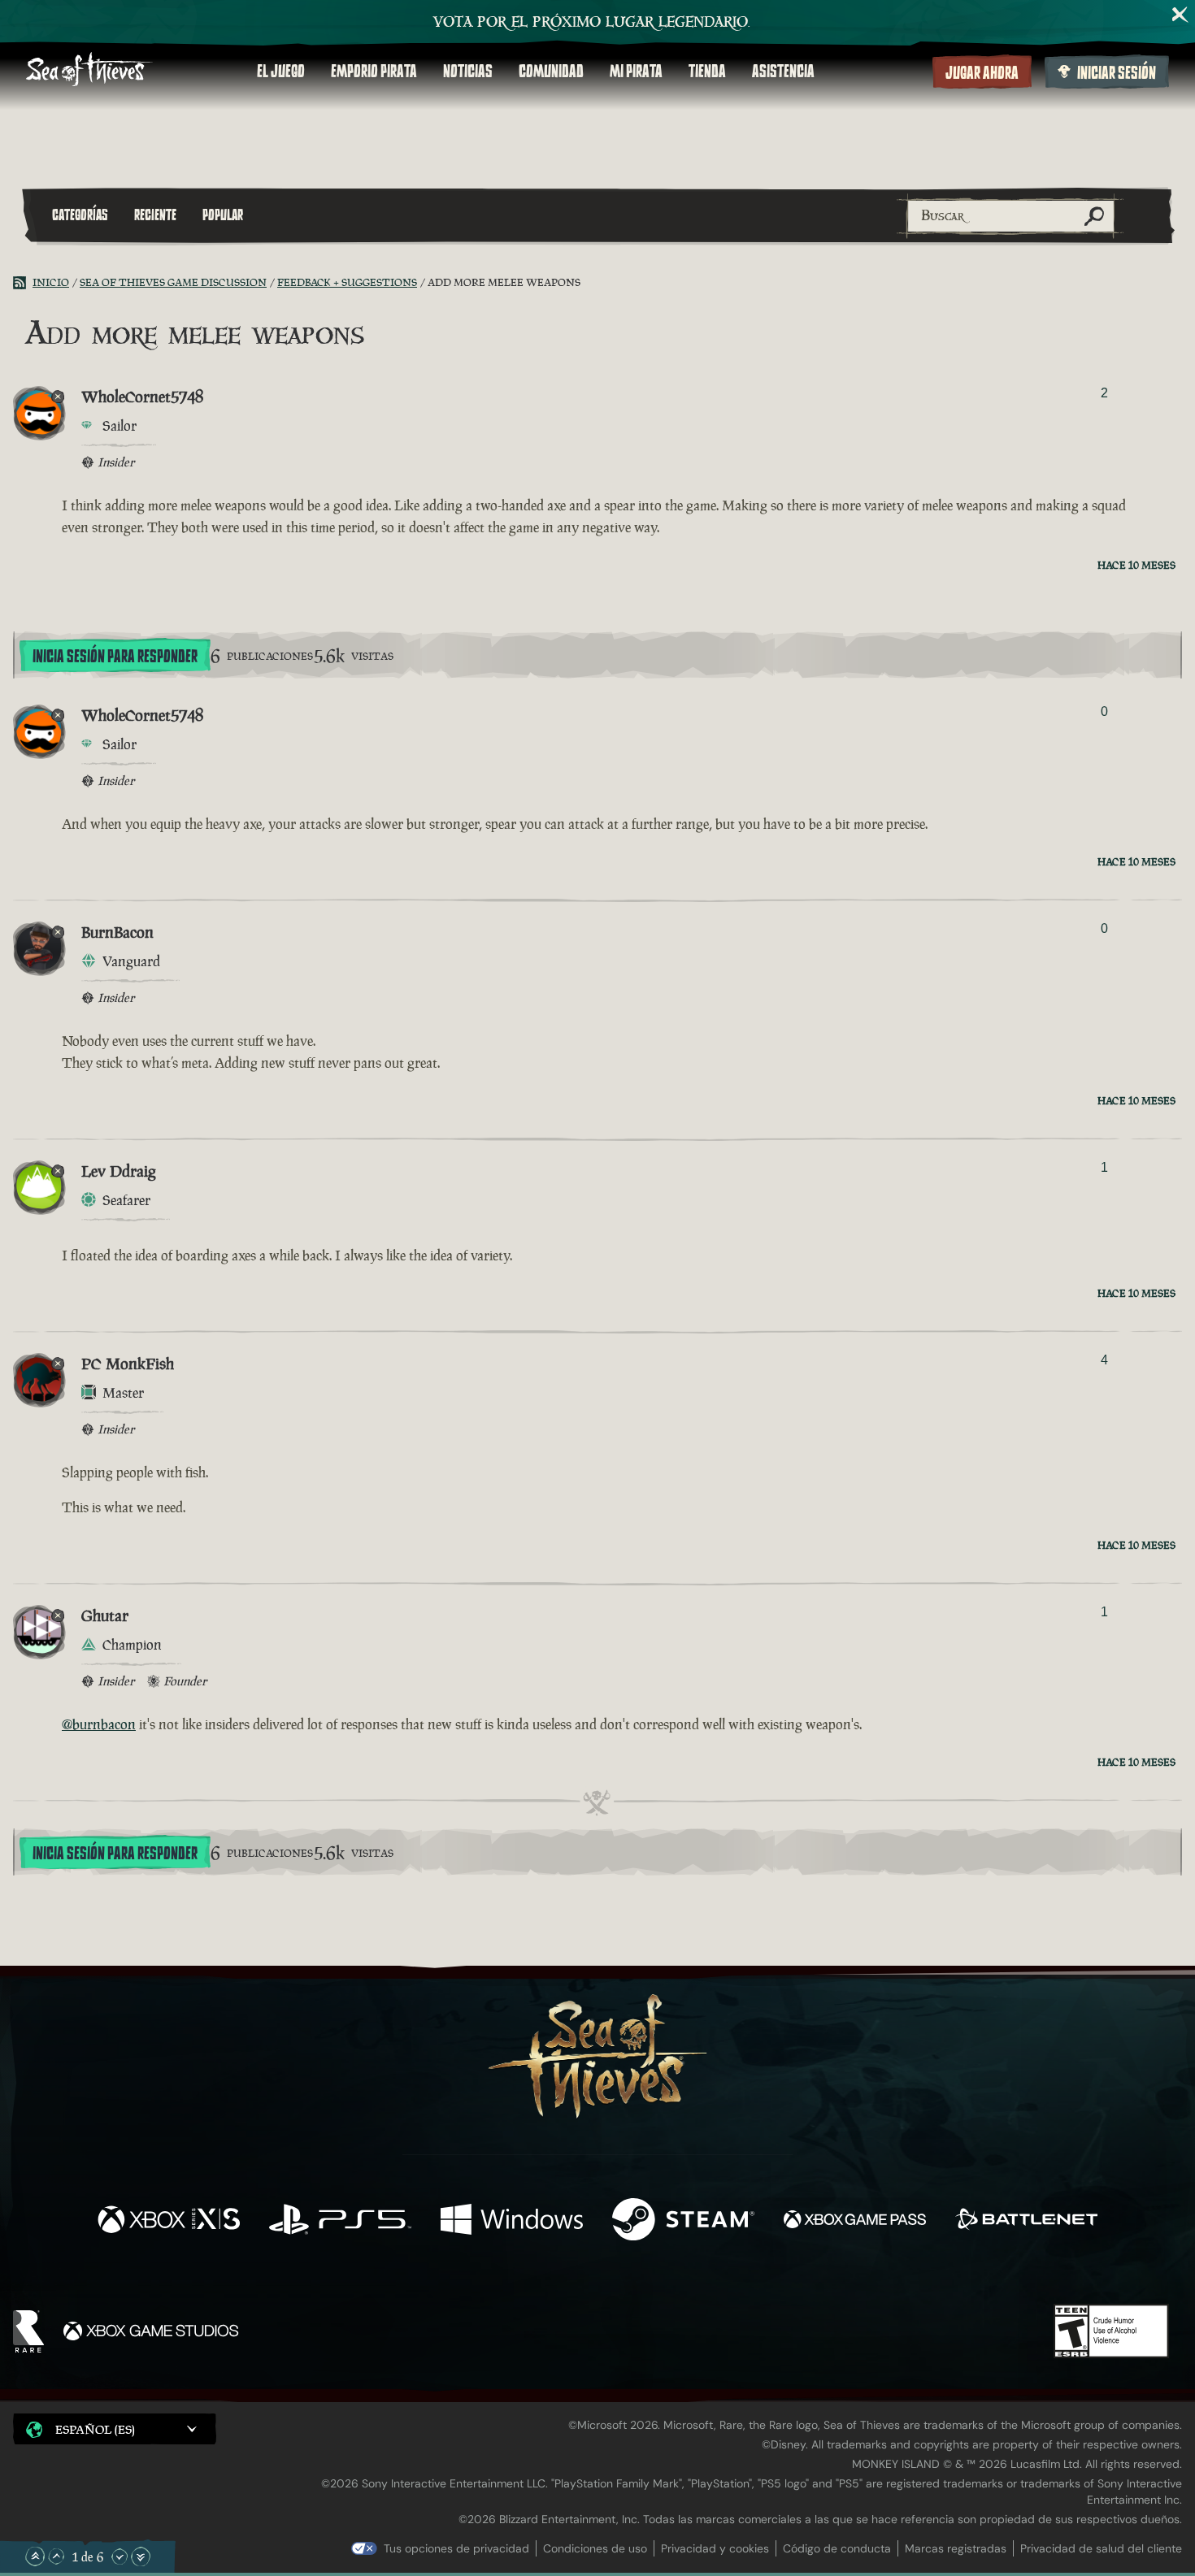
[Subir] (56, 2556)
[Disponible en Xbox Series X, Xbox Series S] (169, 2221)
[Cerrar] (1180, 15)
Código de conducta (837, 2548)
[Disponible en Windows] (512, 2221)
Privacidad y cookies (715, 2548)
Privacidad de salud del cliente (1101, 2548)
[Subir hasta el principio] (35, 2556)
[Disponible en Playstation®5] (340, 2221)
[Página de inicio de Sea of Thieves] (89, 71)
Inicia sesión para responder (115, 657)
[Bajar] (119, 2556)
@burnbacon (99, 1724)
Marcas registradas (956, 2548)
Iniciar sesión (1117, 73)
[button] (115, 2429)
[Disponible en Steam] (683, 2221)
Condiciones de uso (595, 2548)
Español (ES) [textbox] (95, 2429)
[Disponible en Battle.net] (1026, 2221)
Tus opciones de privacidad (456, 2548)
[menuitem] (281, 72)
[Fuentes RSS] (23, 283)
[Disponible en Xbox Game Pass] (855, 2221)
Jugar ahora (982, 73)
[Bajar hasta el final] (141, 2556)
